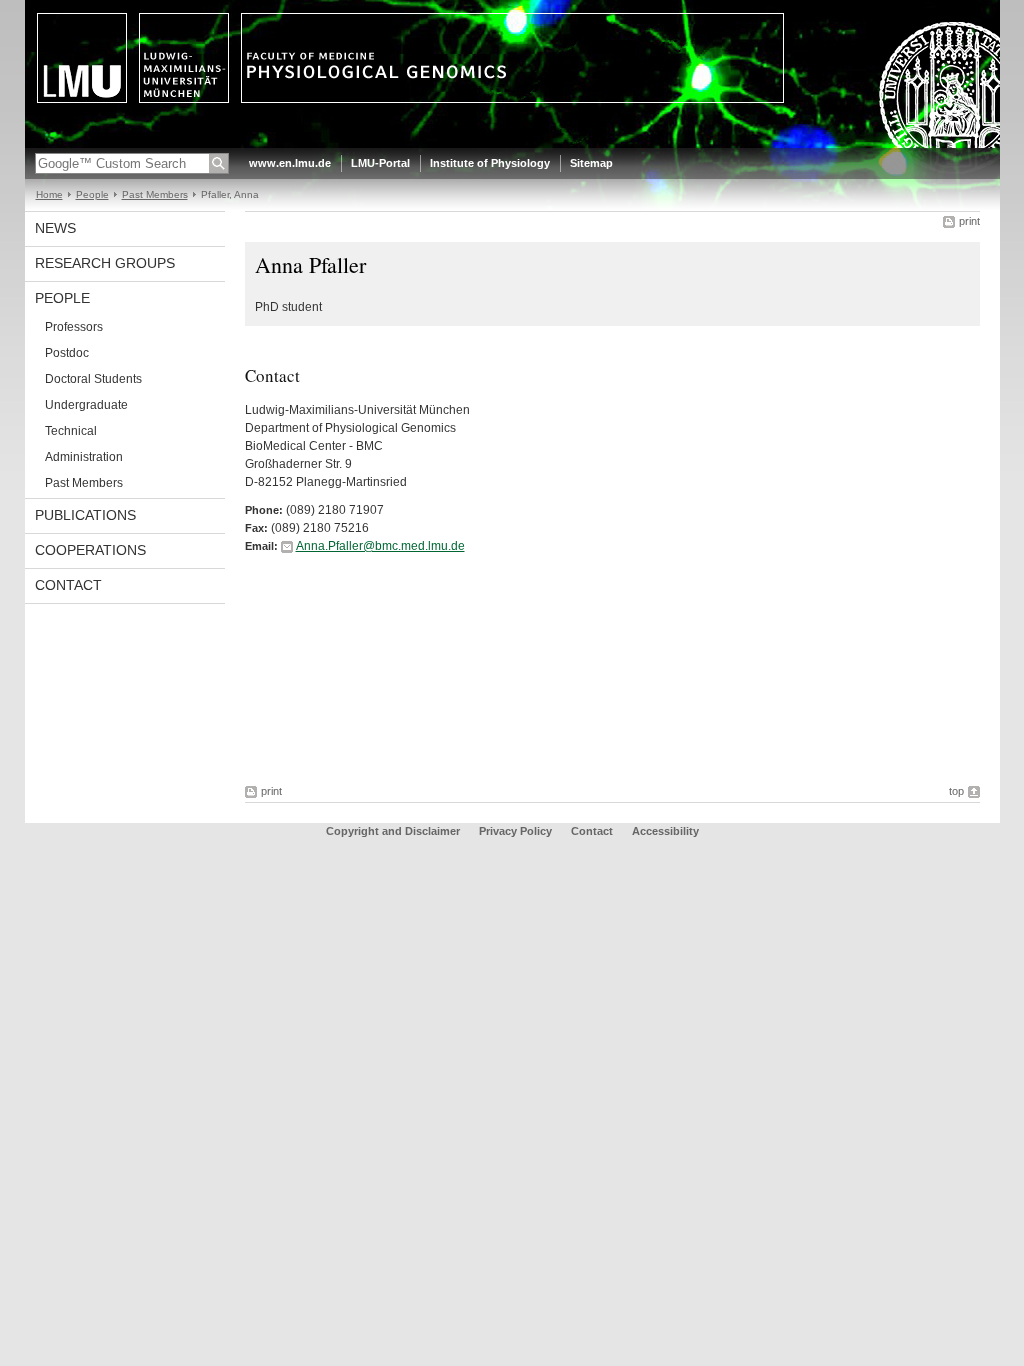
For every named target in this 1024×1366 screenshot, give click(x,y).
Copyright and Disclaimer (393, 831)
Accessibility (665, 831)
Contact (68, 585)
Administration (84, 457)
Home (49, 194)
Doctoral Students (93, 379)
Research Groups (105, 263)
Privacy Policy (515, 831)
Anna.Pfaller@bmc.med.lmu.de (380, 546)
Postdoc (67, 353)
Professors (74, 327)
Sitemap (591, 163)
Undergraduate (86, 405)
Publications (85, 515)
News (55, 228)
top (956, 791)
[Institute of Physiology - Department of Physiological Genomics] (512, 144)
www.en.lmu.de (290, 163)
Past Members (155, 194)
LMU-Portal (380, 163)
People (92, 194)
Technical (71, 431)
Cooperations (90, 550)
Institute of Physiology (490, 163)
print (969, 221)
